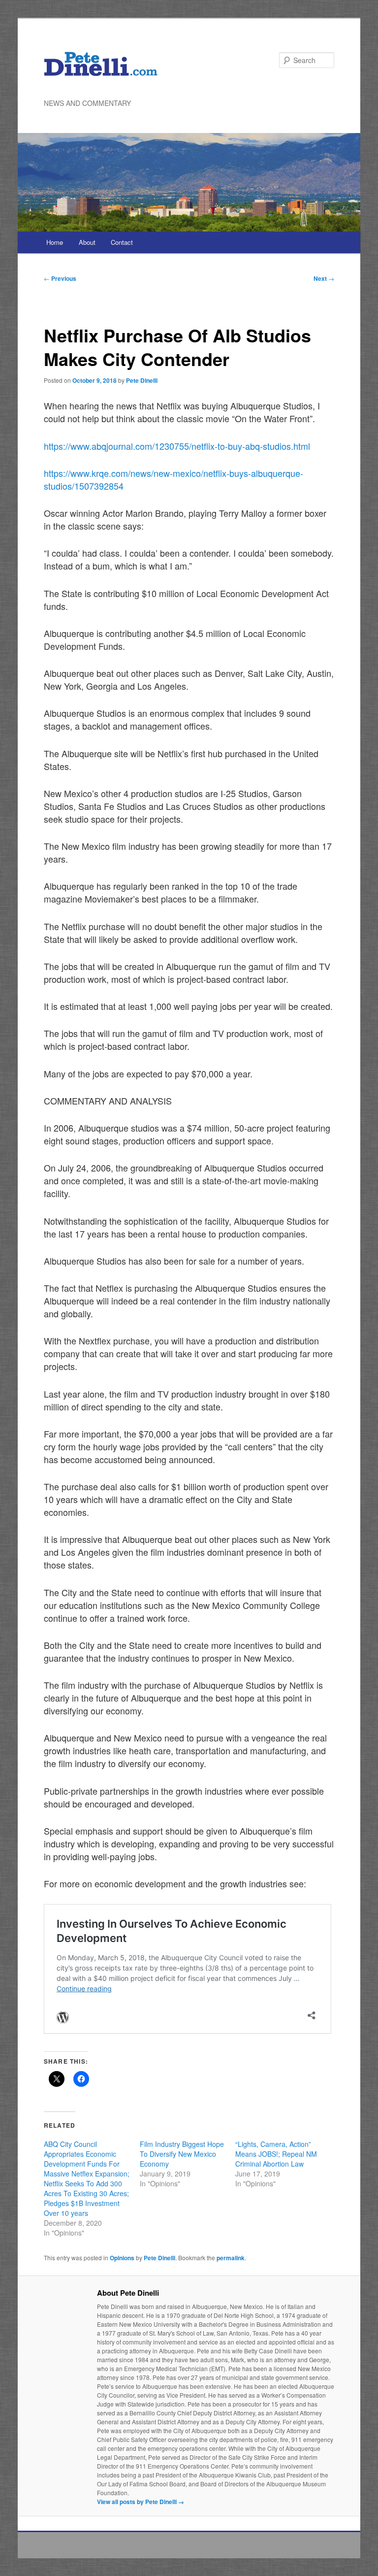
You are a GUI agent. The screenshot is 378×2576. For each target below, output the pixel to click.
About (87, 242)
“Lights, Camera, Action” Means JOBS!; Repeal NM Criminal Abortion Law (276, 2154)
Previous (60, 278)
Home (55, 242)
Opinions (122, 2258)
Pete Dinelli (142, 380)
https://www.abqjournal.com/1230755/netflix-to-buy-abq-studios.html (177, 446)
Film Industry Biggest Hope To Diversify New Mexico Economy (182, 2154)
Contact (122, 242)
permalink (231, 2258)
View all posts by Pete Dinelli (141, 2502)
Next (324, 278)
